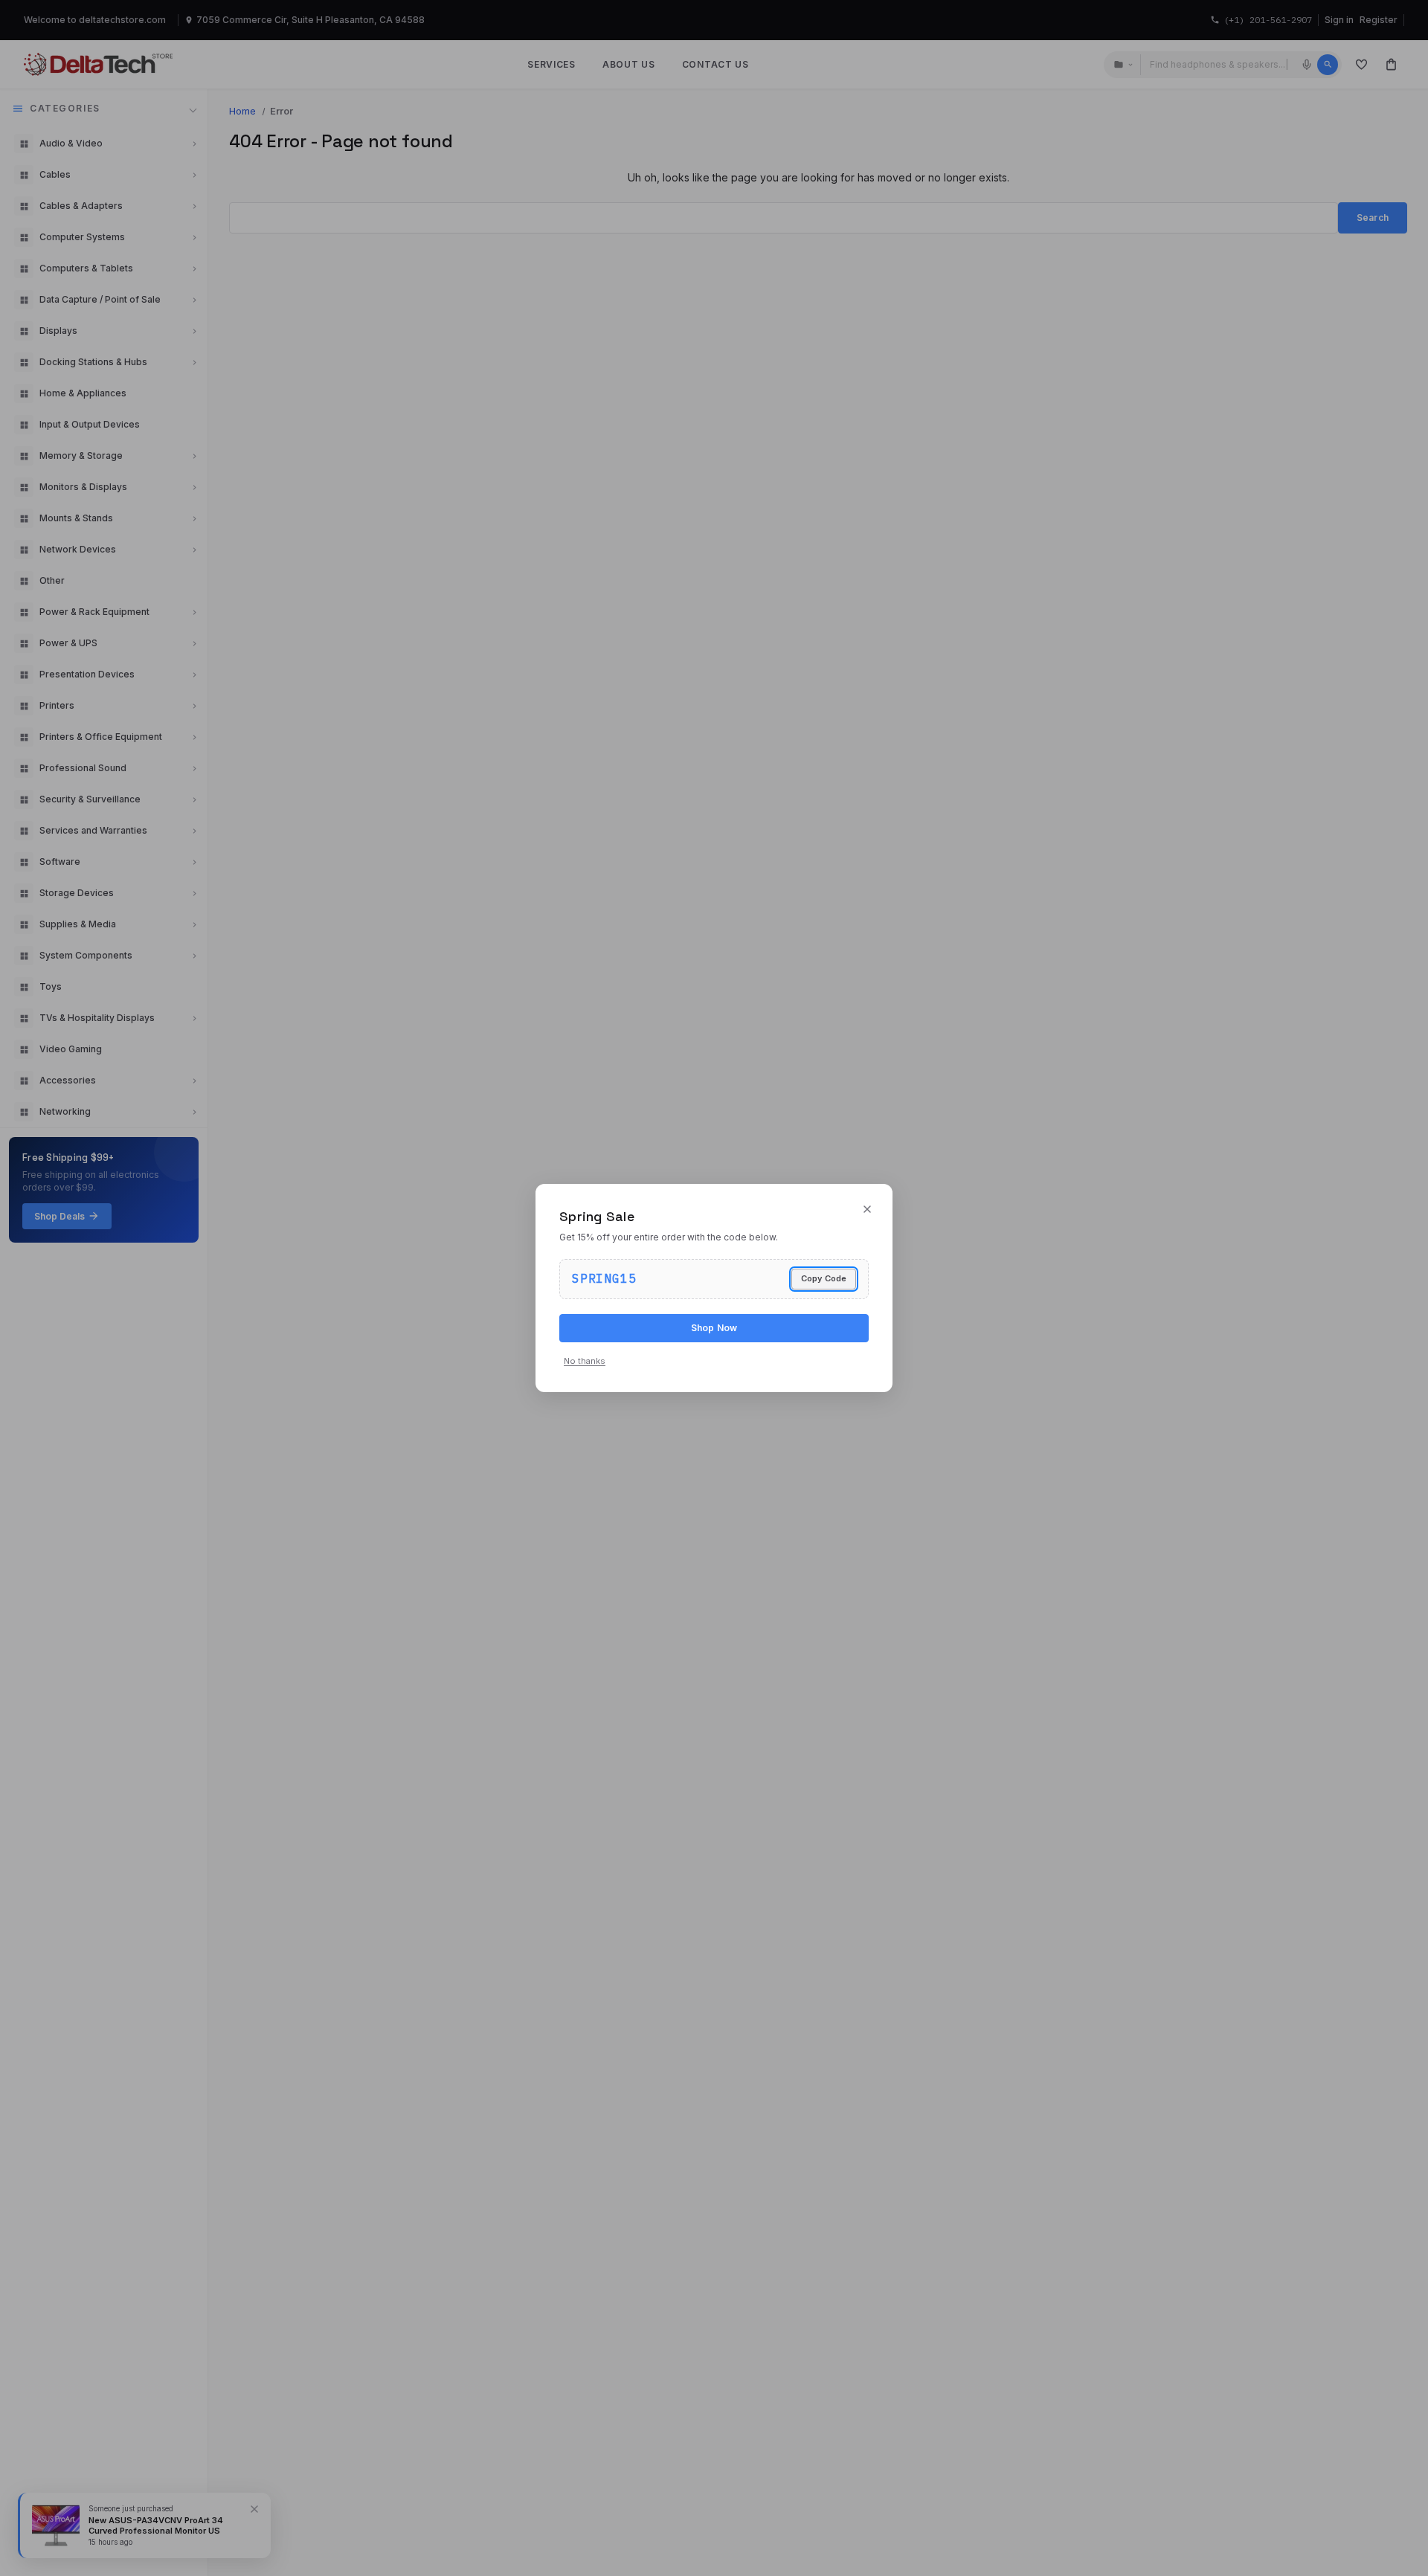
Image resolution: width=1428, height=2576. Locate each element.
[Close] (867, 1209)
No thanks (585, 1361)
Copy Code (824, 1278)
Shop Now (714, 1328)
